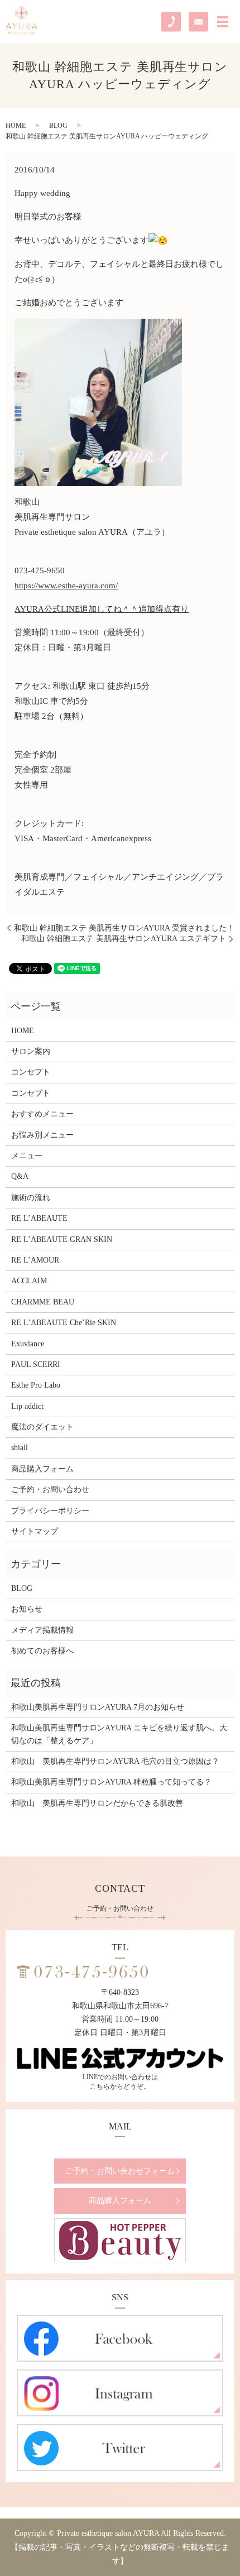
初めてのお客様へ (42, 1651)
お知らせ (27, 1609)
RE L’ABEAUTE (39, 1218)
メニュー (27, 1156)
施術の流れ (31, 1198)
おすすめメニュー (42, 1114)
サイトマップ (35, 1531)
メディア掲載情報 (42, 1630)
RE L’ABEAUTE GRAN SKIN (62, 1239)
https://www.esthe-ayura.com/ (66, 586)
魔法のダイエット (42, 1427)
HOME (16, 126)
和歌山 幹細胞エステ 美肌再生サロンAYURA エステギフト (124, 939)
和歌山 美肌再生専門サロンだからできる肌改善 (97, 1803)
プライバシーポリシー (50, 1511)
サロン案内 (31, 1051)
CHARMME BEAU (43, 1302)
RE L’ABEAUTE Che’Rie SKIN (64, 1323)
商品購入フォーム (42, 1469)
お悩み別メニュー (42, 1135)
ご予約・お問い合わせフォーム (120, 2171)
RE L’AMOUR (35, 1260)
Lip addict (27, 1406)
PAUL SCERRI (36, 1364)
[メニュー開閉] (223, 22)
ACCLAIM (29, 1281)
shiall (20, 1448)
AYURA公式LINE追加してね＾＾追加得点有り (102, 609)
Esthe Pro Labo (36, 1385)
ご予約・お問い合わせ (50, 1490)
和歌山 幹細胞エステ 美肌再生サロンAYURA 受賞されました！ (124, 928)
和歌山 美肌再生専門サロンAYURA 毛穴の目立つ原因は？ (115, 1761)
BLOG (58, 126)
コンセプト (31, 1072)
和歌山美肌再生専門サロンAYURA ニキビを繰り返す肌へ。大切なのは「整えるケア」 (119, 1734)
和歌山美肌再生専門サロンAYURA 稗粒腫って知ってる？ (111, 1782)
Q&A (20, 1176)
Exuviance (28, 1344)
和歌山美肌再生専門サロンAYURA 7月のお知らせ (98, 1707)
